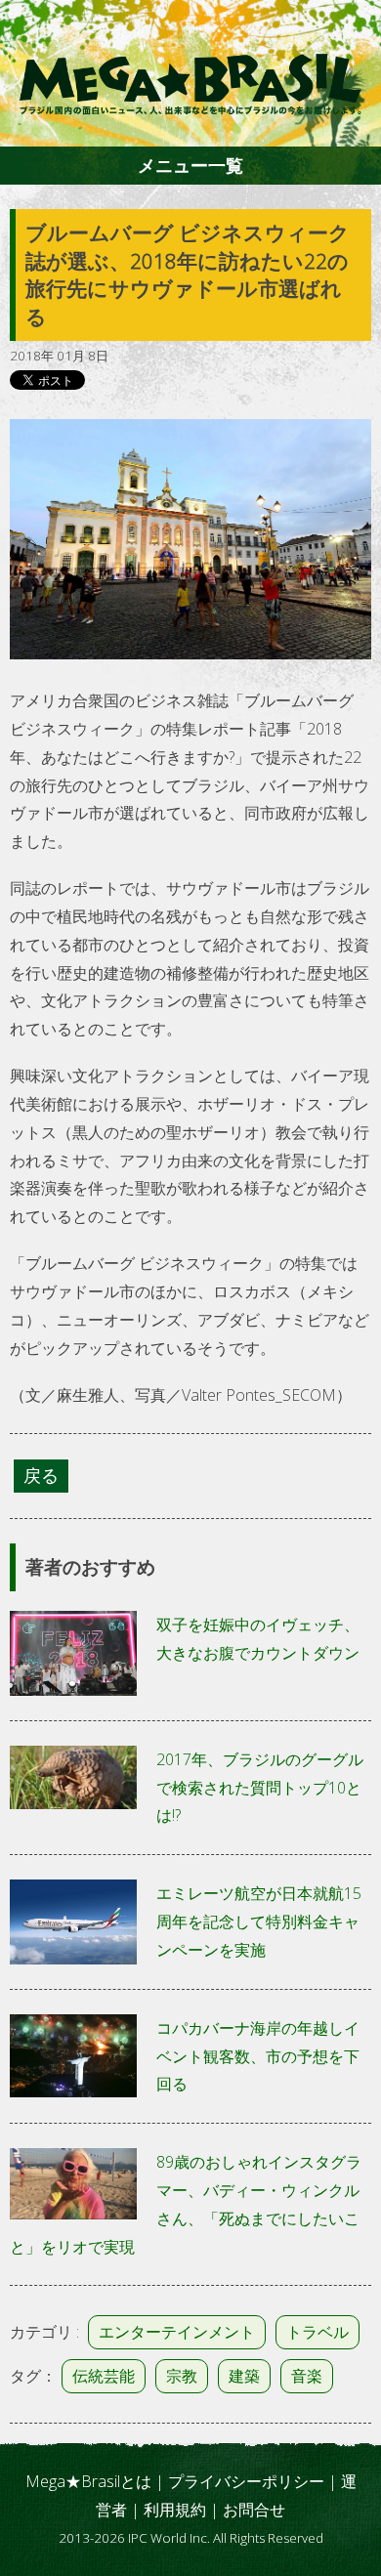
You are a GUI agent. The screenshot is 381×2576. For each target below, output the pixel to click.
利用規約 (175, 2510)
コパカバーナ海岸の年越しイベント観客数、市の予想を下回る (258, 2056)
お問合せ (254, 2510)
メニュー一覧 (190, 165)
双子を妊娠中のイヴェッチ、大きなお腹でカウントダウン (258, 1639)
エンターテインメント (177, 2332)
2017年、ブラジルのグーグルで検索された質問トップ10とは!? (260, 1788)
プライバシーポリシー (246, 2481)
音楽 (307, 2376)
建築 (244, 2376)
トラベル (317, 2332)
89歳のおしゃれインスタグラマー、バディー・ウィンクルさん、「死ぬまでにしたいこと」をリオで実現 (186, 2204)
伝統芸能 (104, 2376)
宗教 (182, 2376)
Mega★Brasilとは (88, 2481)
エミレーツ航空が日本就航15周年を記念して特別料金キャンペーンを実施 (259, 1921)
